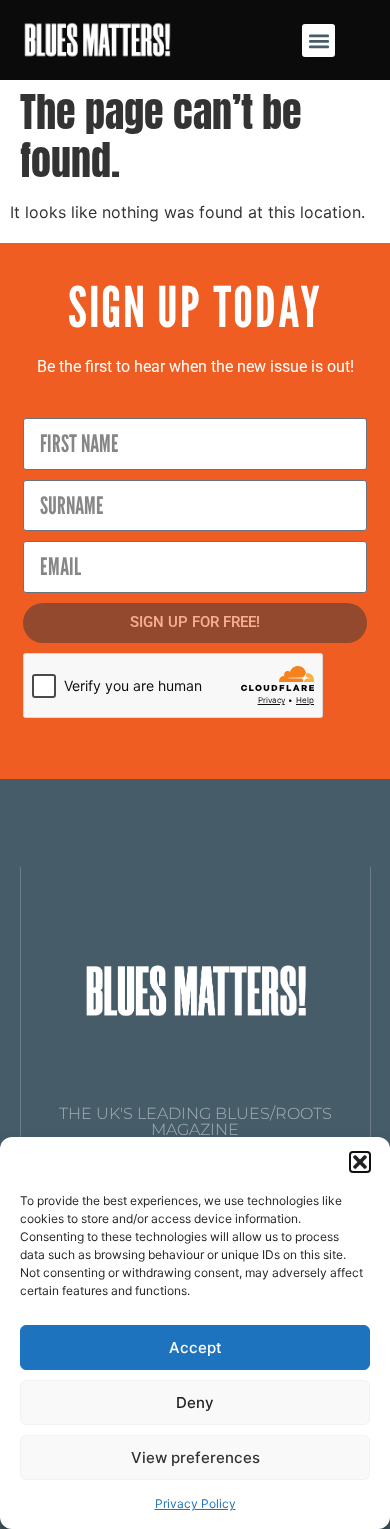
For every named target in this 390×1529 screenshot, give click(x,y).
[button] (360, 1162)
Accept (195, 1347)
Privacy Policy (195, 1503)
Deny (195, 1402)
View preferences (195, 1457)
